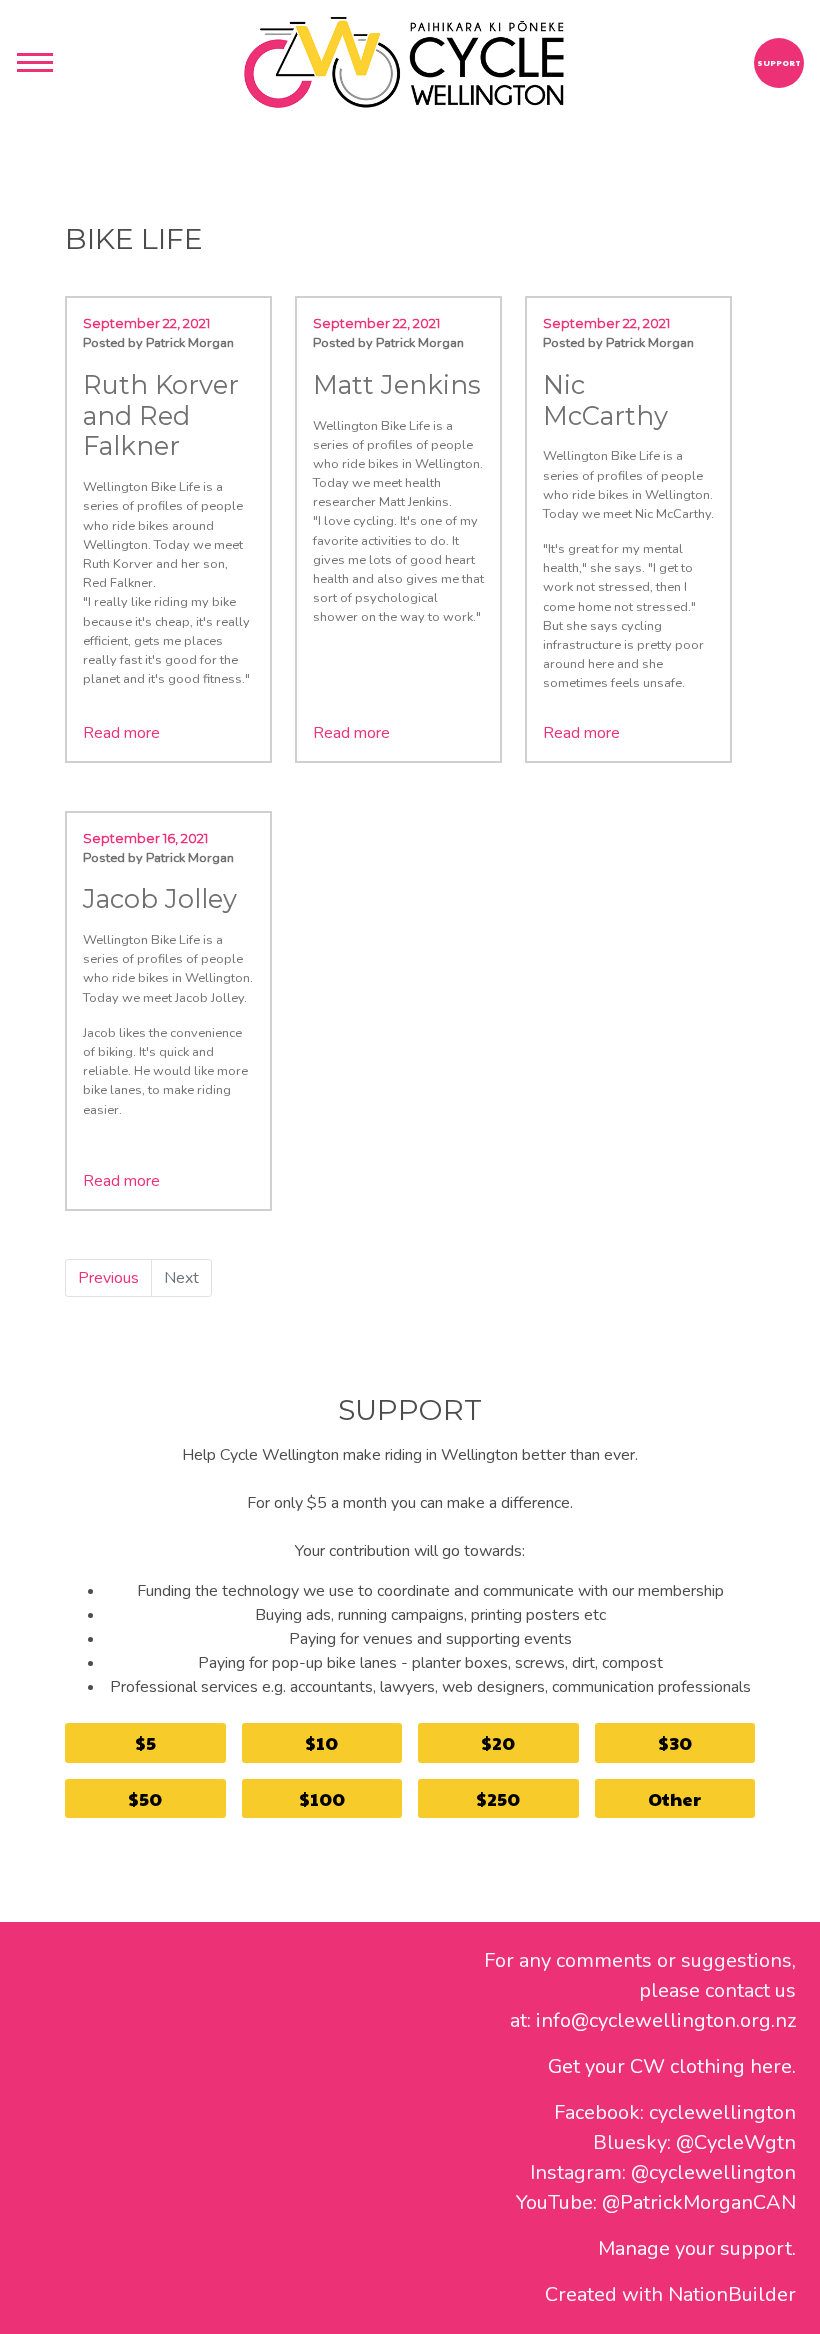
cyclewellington (722, 2112)
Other (674, 1798)
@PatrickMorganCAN (699, 2202)
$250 (498, 1798)
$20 (498, 1742)
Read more (121, 733)
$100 (322, 1798)
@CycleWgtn (736, 2142)
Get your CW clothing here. (672, 2066)
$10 (321, 1742)
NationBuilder (732, 2294)
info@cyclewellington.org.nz (666, 2020)
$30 (675, 1742)
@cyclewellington (713, 2172)
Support (779, 62)
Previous (108, 1278)
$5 (145, 1742)
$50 (145, 1798)
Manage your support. (697, 2248)
